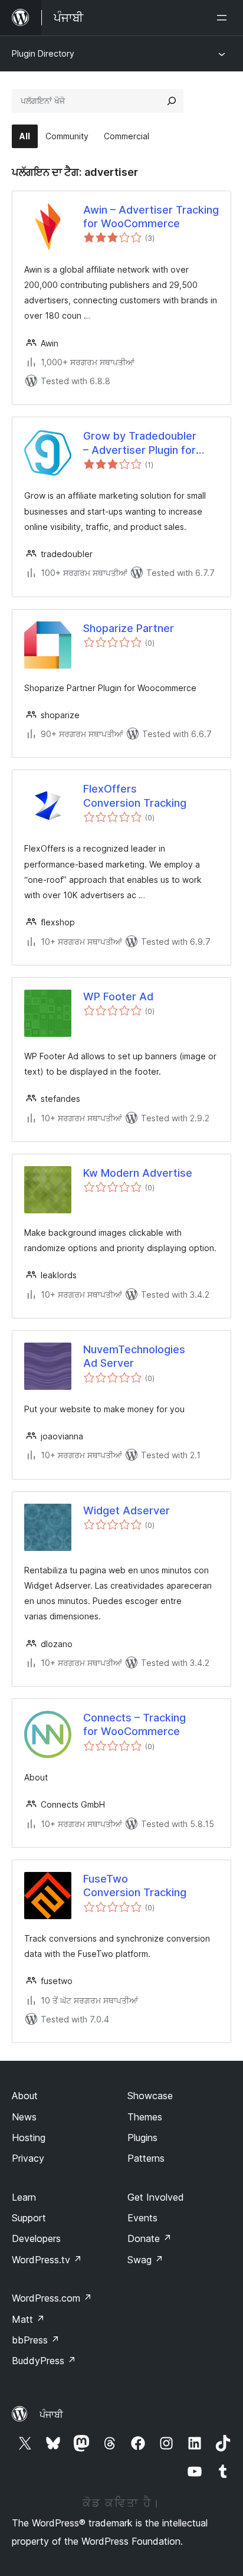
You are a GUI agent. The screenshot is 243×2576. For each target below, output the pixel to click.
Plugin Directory (43, 53)
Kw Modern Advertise (138, 1173)
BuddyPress (44, 2361)
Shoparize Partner (129, 628)
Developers (36, 2238)
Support (29, 2218)
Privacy (28, 2158)
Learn (24, 2197)
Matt (28, 2319)
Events (142, 2218)
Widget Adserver (127, 1510)
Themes (145, 2117)
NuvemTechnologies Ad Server (134, 1356)
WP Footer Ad (118, 996)
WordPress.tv (47, 2260)
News (24, 2117)
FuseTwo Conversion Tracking (135, 1886)
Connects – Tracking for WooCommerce (134, 1724)
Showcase (150, 2096)
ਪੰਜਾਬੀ (51, 2414)
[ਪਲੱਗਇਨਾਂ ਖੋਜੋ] (172, 101)
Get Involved (156, 2197)
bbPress (36, 2340)
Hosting (29, 2138)
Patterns (146, 2158)
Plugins (142, 2138)
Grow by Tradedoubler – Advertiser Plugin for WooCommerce (140, 443)
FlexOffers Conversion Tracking (135, 796)
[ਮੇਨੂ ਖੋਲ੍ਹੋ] (224, 18)
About (25, 2096)
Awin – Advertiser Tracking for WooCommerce (151, 217)
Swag (145, 2260)
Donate (150, 2238)
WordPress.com (52, 2298)
